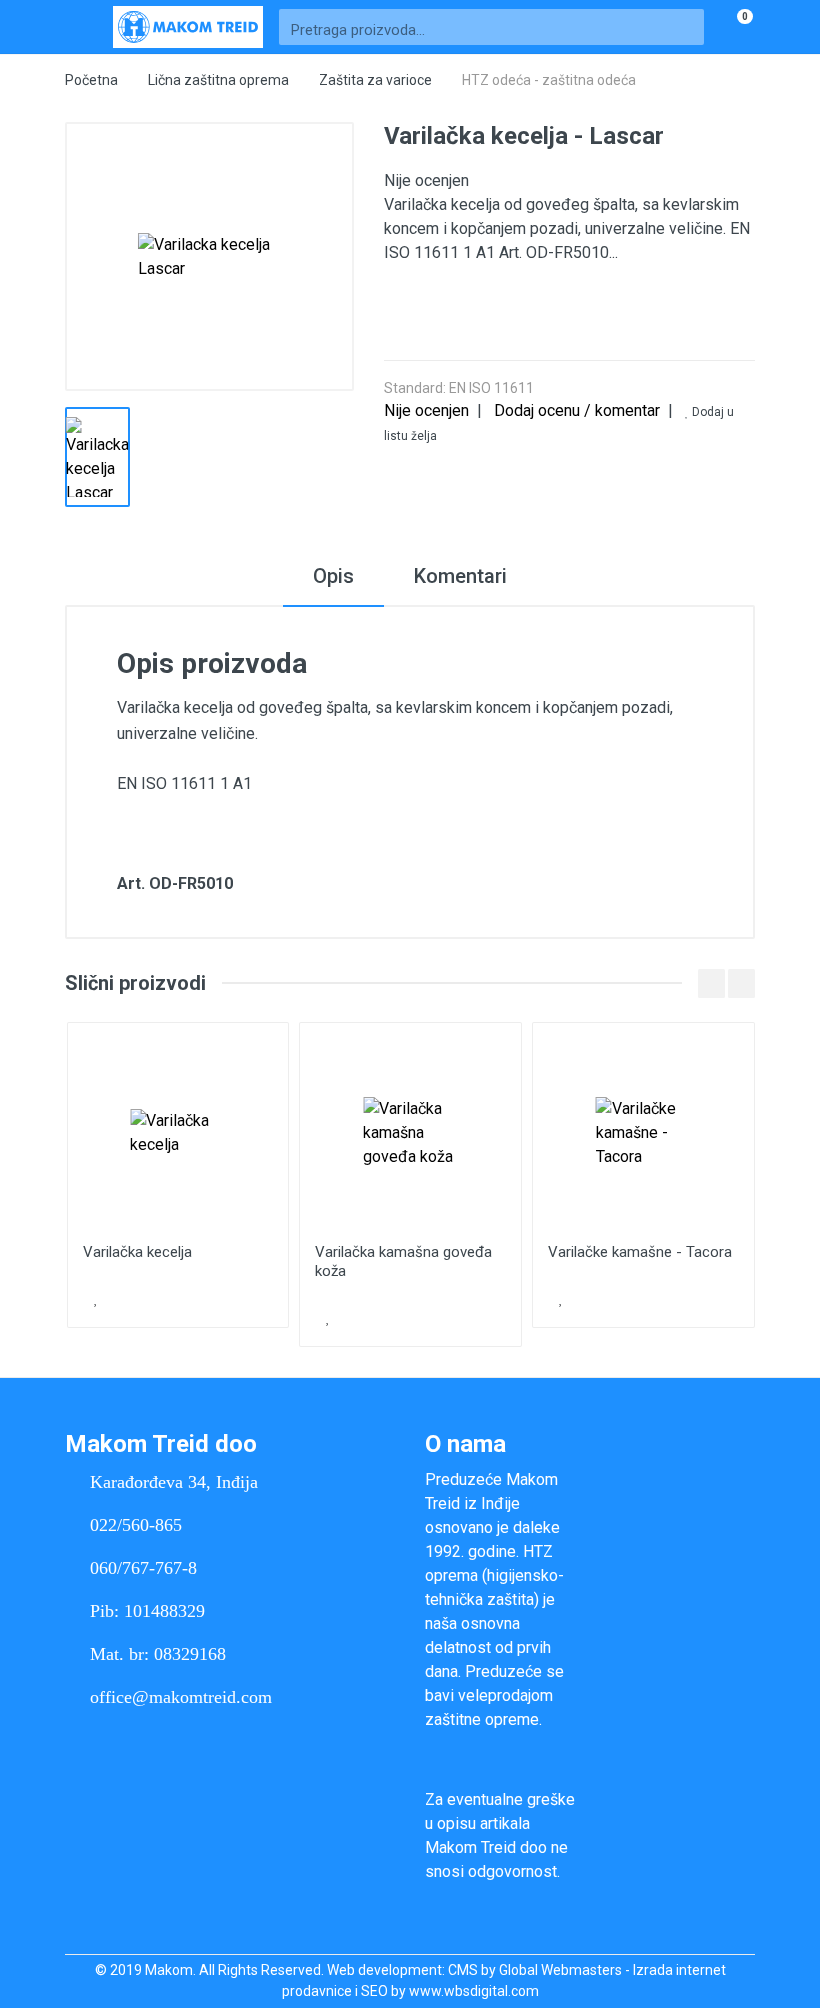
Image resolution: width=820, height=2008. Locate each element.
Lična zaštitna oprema (218, 80)
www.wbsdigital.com (474, 1991)
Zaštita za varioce (375, 80)
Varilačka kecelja (137, 1252)
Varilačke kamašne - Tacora (640, 1252)
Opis (333, 576)
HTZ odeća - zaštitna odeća (549, 80)
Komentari (460, 576)
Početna (91, 80)
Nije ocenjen (426, 410)
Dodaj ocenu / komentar (577, 410)
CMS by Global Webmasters (535, 1970)
